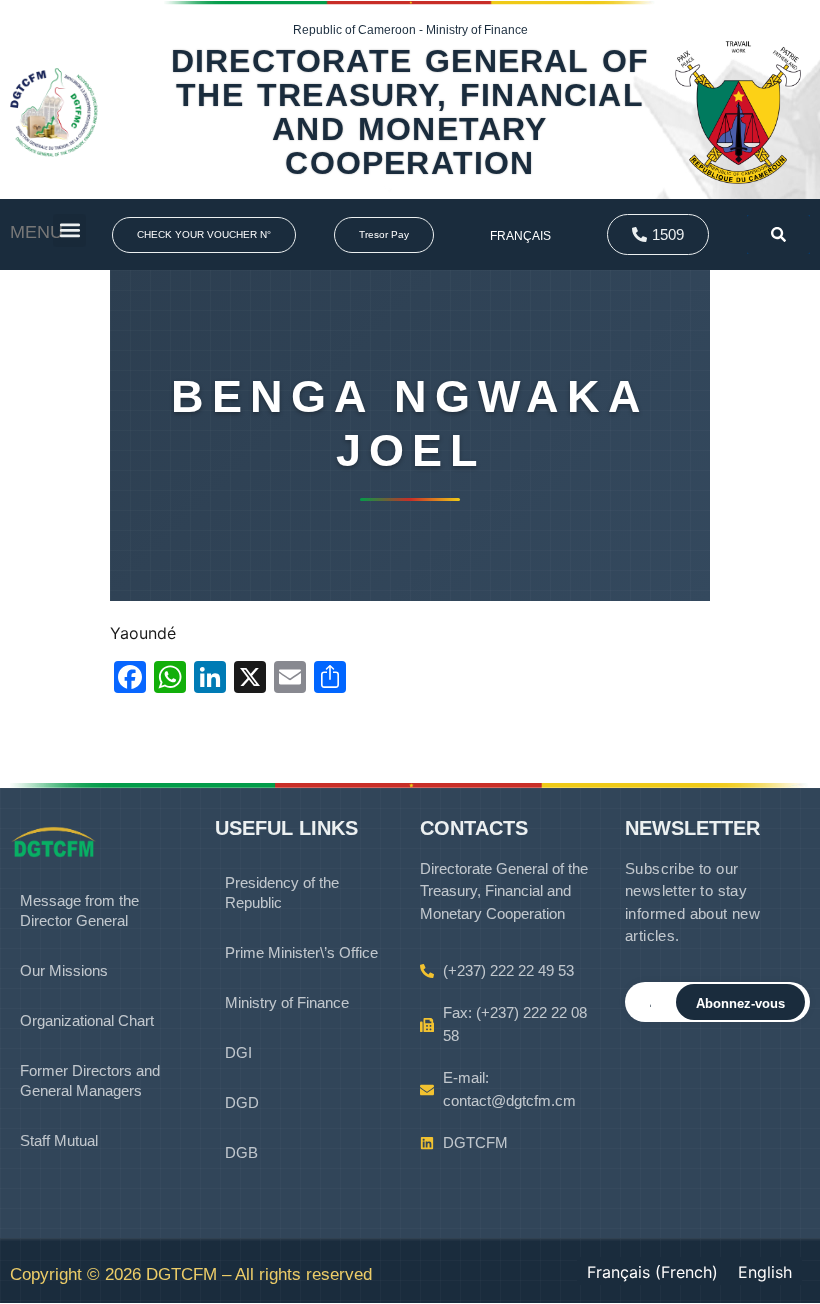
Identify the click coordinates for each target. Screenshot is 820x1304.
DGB (241, 1152)
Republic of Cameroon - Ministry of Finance (410, 30)
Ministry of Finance (287, 1002)
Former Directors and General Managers (90, 1080)
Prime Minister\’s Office (301, 952)
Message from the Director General (79, 910)
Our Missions (64, 970)
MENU (36, 232)
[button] (69, 230)
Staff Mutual (59, 1140)
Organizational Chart (87, 1020)
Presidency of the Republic (282, 892)
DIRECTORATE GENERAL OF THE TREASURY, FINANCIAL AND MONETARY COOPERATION (410, 112)
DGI (238, 1052)
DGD (242, 1102)
